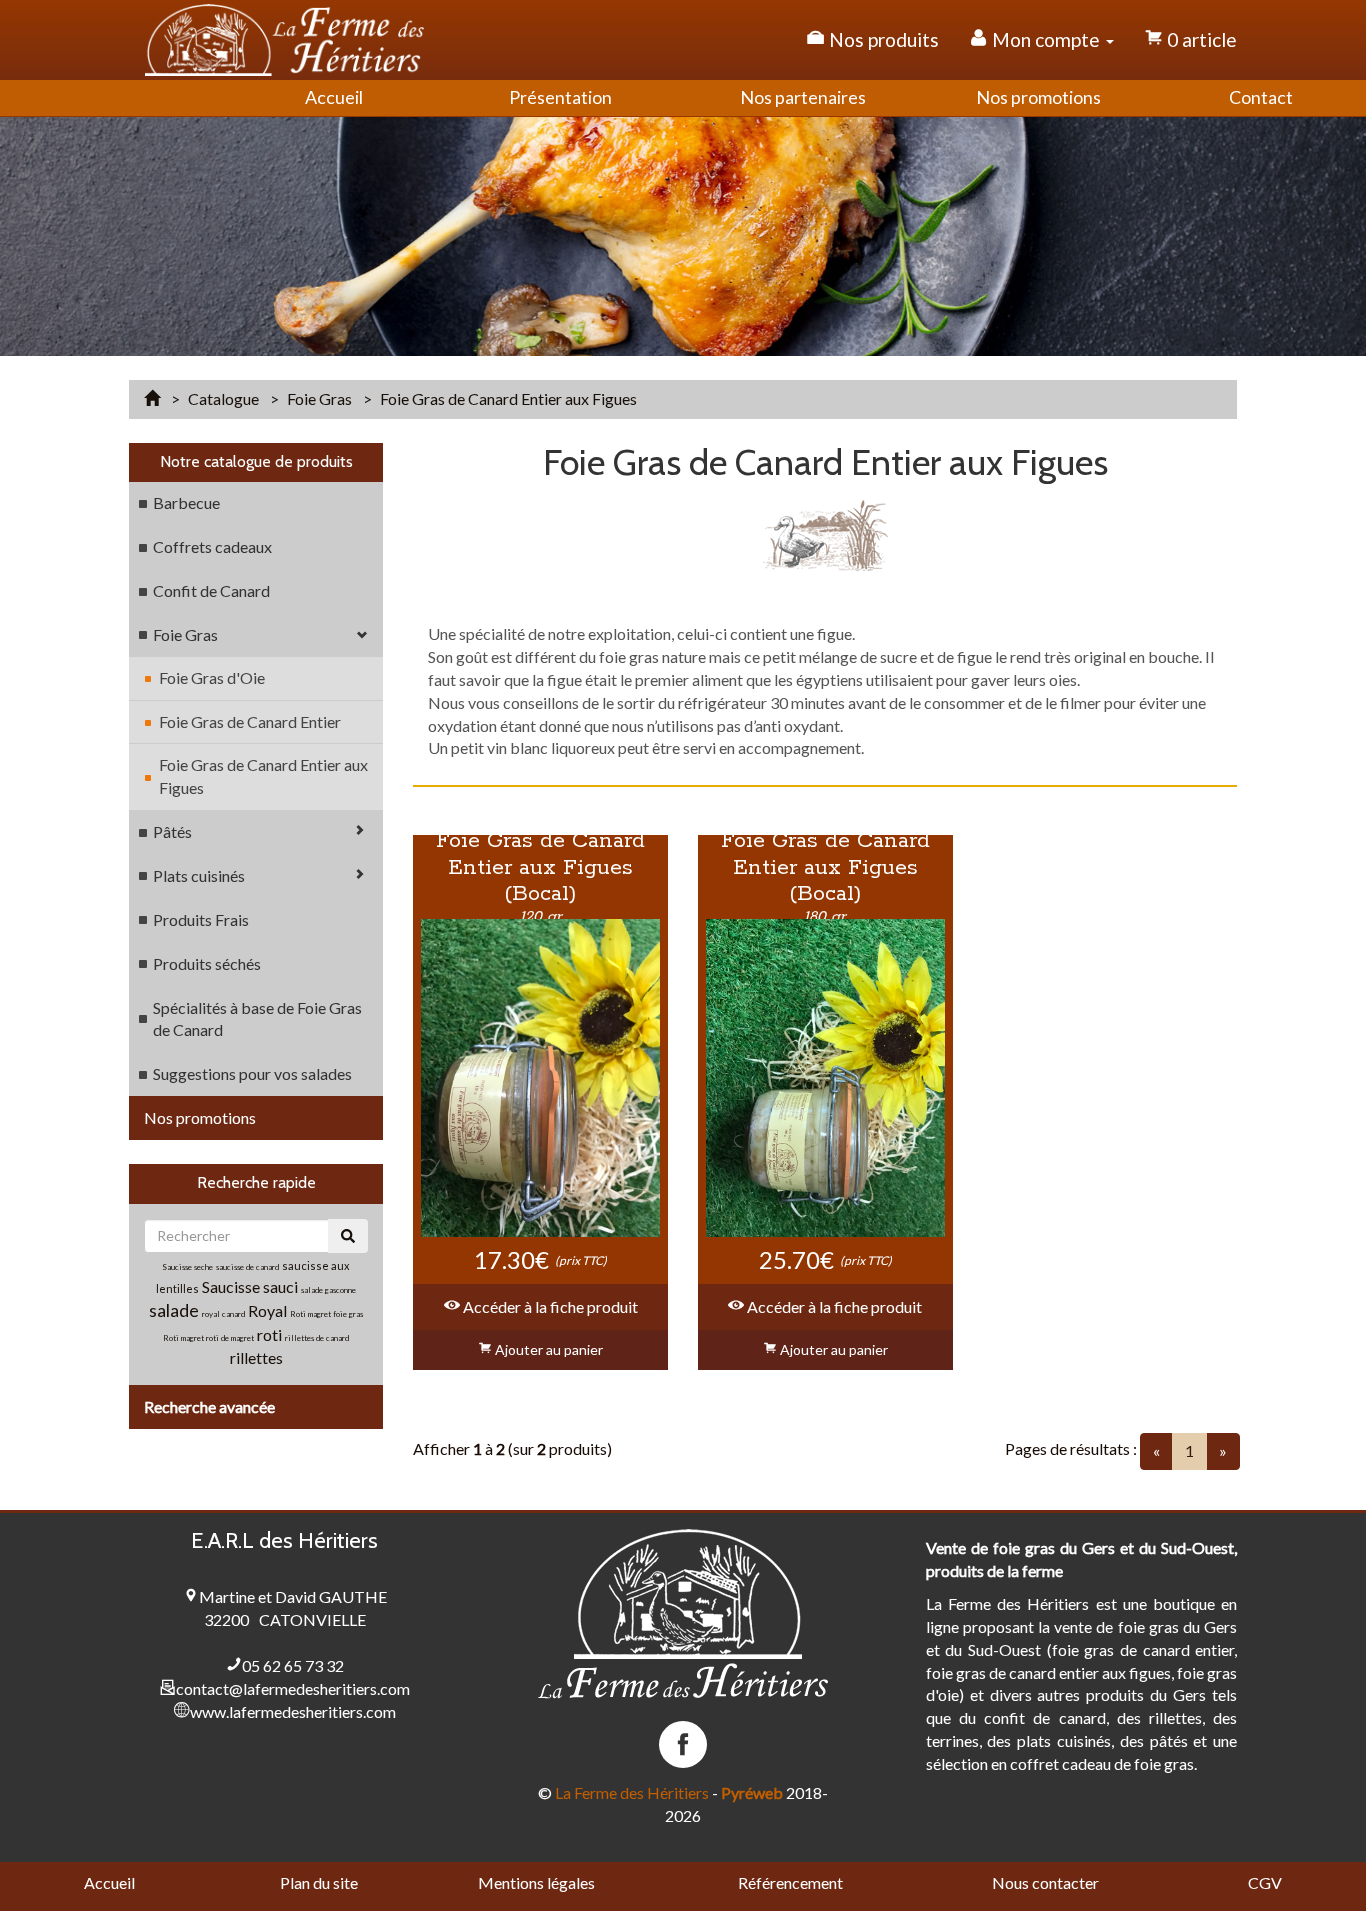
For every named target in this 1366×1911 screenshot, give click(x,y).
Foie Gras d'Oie (212, 677)
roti (271, 1334)
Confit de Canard (211, 590)
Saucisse (232, 1286)
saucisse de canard (247, 1267)
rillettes (256, 1357)
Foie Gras (185, 634)
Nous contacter (1045, 1882)
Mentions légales (536, 1882)
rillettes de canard (317, 1338)
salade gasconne (328, 1290)
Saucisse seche (187, 1267)
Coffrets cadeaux (212, 546)
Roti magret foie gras (326, 1314)
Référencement (790, 1882)
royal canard (223, 1314)
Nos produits (882, 39)
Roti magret (184, 1338)
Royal (267, 1310)
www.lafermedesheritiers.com (293, 1711)
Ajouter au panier (547, 1349)
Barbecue (186, 502)
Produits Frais (201, 919)
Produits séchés (207, 963)
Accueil (109, 1882)
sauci (280, 1286)
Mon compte (1046, 39)
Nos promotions (200, 1117)
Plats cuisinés (199, 875)
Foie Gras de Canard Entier (250, 721)
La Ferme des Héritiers (632, 1792)
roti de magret (230, 1338)
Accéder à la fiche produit (549, 1306)
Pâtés (172, 831)
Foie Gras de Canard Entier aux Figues (263, 776)
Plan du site (319, 1882)
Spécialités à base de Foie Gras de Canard (257, 1019)
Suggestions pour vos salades (252, 1073)
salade (174, 1310)
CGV (1265, 1882)
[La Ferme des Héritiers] (285, 40)
